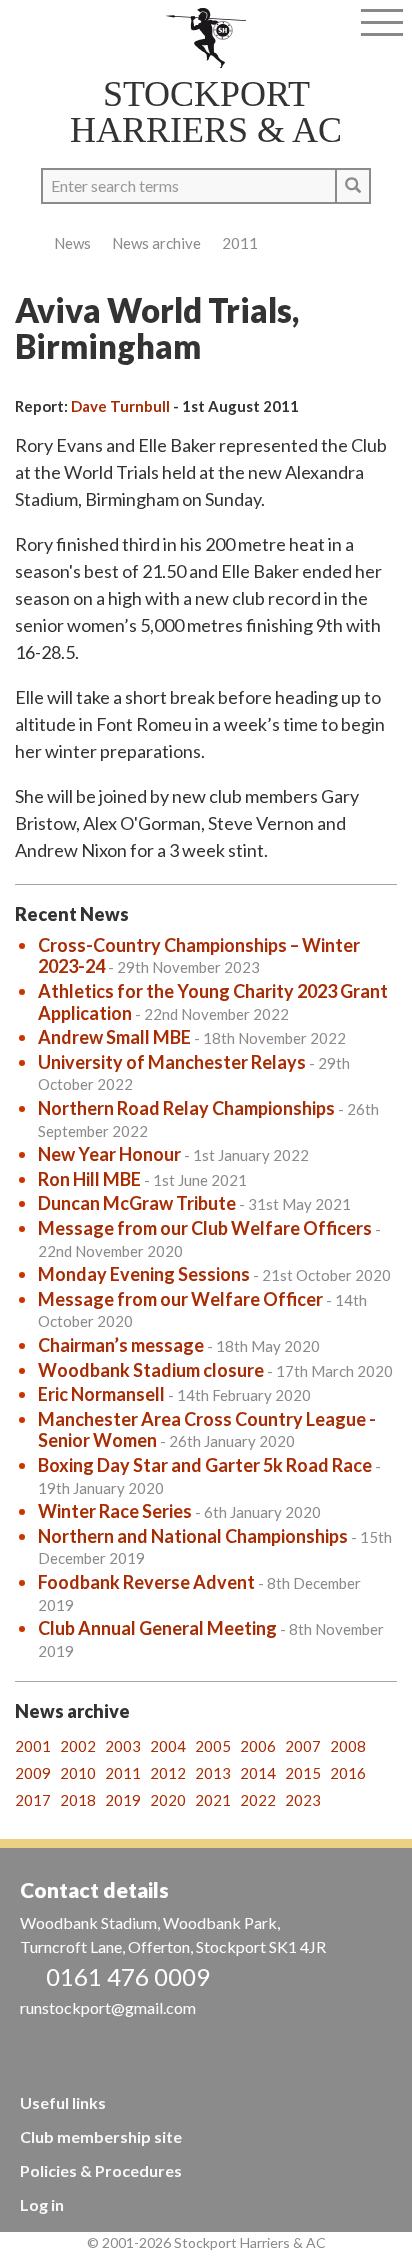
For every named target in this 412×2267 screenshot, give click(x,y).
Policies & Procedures (101, 2170)
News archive (156, 243)
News (72, 243)
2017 (33, 1800)
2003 (123, 1746)
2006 (258, 1746)
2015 (303, 1773)
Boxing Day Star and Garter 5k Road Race (205, 1465)
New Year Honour (109, 1154)
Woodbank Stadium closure (151, 1370)
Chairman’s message (121, 1345)
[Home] (206, 38)
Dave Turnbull (120, 406)
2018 (78, 1800)
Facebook (25, 28)
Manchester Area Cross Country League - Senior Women (207, 1430)
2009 (33, 1773)
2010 (78, 1773)
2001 (33, 1746)
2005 (213, 1746)
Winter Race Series (115, 1511)
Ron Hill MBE (89, 1179)
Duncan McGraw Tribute (137, 1203)
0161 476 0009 (128, 1976)
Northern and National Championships (193, 1536)
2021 (213, 1800)
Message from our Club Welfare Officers (205, 1228)
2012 (168, 1773)
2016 (348, 1773)
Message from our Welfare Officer (180, 1299)
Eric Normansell (101, 1394)
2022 (258, 1800)
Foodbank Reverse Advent (146, 1582)
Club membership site (101, 2136)
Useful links (63, 2102)
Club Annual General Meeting (157, 1628)
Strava (56, 28)
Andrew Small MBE (114, 1037)
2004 (168, 1746)
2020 (168, 1800)
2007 (303, 1746)
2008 (348, 1746)
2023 (303, 1800)
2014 (258, 1773)
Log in (42, 2204)
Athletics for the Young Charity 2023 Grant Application (213, 1002)
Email (87, 28)
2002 (78, 1746)
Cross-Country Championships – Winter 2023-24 (199, 956)
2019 (123, 1800)
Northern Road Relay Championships (186, 1108)
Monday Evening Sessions (144, 1274)
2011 (240, 243)
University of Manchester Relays (172, 1062)
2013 (213, 1773)
